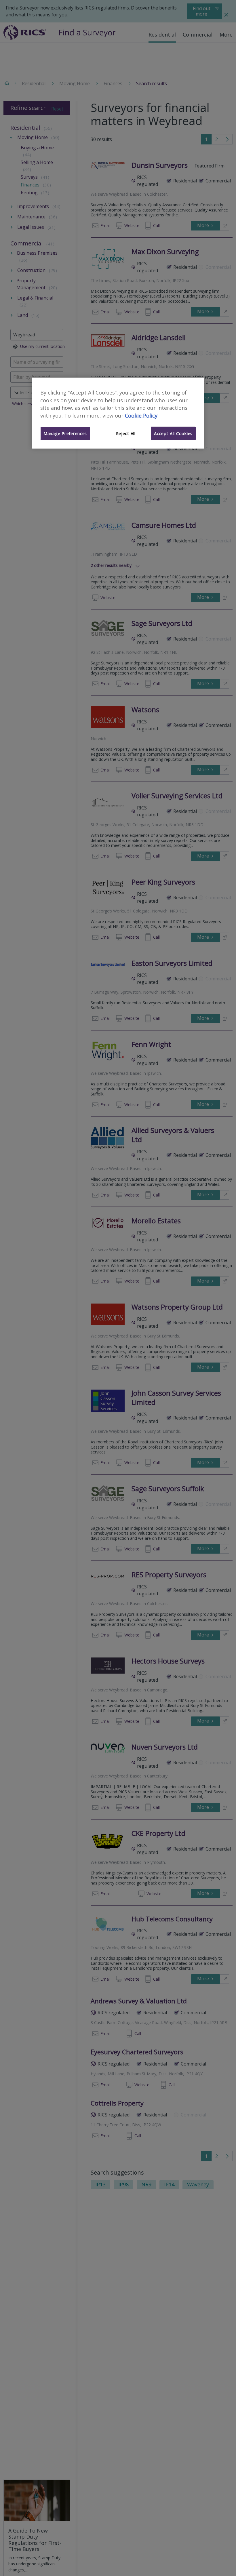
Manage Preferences (65, 433)
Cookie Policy (141, 416)
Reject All (126, 433)
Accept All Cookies (173, 433)
